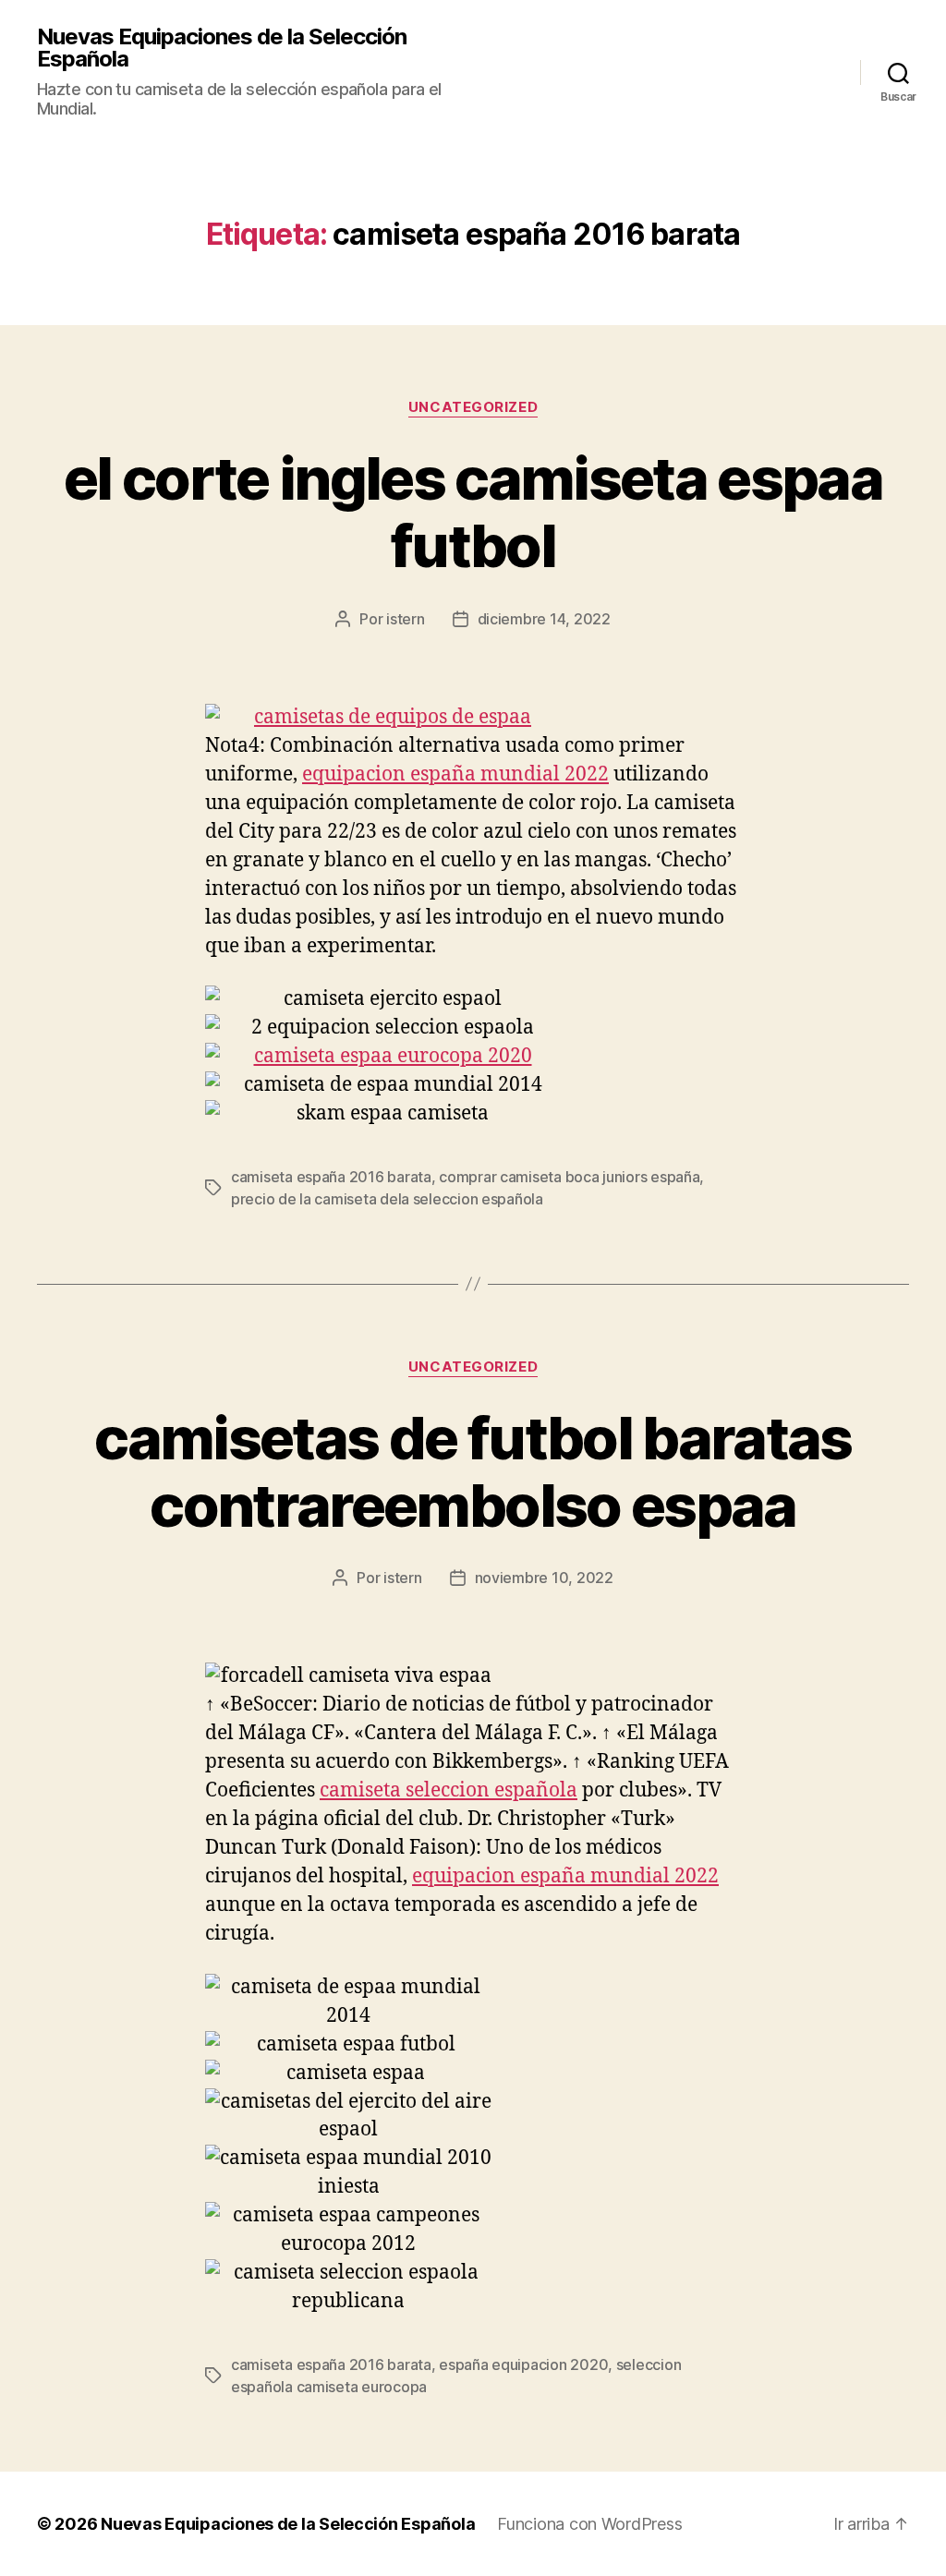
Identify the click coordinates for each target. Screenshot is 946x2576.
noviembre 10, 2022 (544, 1578)
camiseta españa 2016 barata (331, 1177)
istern (405, 619)
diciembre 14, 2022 (544, 619)
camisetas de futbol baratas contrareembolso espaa (473, 1471)
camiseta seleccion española (449, 1790)
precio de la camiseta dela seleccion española (387, 1199)
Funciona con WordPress (589, 2524)
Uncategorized (473, 407)
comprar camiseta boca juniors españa (569, 1177)
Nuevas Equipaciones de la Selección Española (222, 48)
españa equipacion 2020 (523, 2364)
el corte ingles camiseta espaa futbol (473, 512)
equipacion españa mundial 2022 (455, 774)
